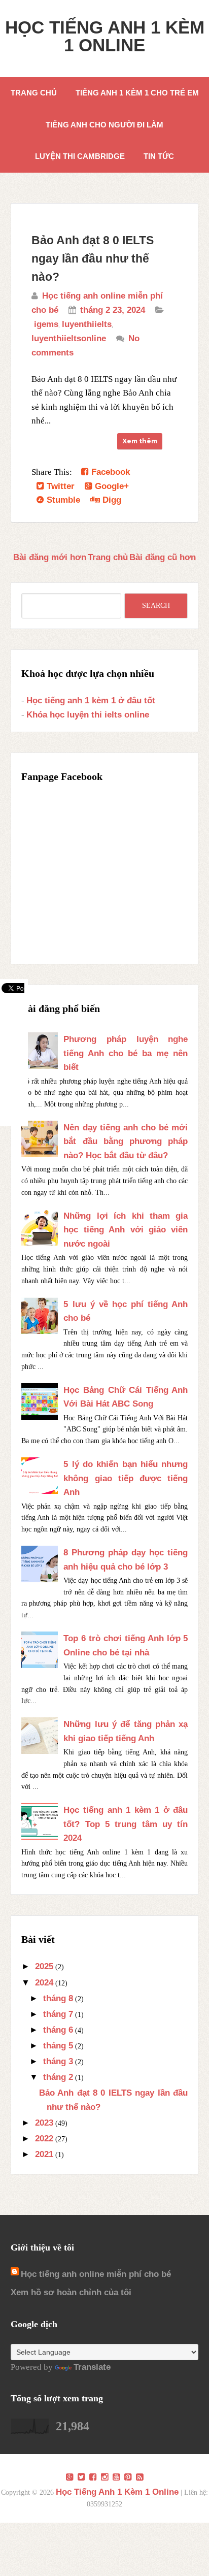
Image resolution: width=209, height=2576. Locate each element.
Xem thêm (140, 441)
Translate (92, 2367)
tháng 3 (58, 2061)
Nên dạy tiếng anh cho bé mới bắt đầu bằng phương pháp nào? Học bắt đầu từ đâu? (126, 1142)
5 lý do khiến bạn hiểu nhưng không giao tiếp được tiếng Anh (126, 1478)
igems (46, 324)
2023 (44, 2123)
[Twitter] (81, 2477)
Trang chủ (34, 93)
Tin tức (159, 156)
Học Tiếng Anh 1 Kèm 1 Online (105, 36)
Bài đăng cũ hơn (163, 557)
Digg (111, 500)
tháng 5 (58, 2046)
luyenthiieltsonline (69, 338)
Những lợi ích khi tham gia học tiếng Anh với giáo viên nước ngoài (126, 1230)
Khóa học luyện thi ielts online (88, 715)
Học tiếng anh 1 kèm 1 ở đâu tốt (91, 700)
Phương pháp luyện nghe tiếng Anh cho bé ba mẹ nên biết (126, 1053)
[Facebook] (93, 2477)
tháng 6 (58, 2030)
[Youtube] (116, 2477)
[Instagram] (105, 2477)
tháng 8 (58, 1998)
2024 (44, 1983)
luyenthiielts (87, 324)
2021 (44, 2154)
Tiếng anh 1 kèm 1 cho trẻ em (137, 93)
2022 (44, 2139)
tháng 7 (58, 2014)
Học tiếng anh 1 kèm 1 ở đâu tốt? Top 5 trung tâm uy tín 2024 (126, 1824)
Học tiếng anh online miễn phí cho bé (96, 2274)
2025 (44, 1966)
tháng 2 (58, 2077)
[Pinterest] (128, 2477)
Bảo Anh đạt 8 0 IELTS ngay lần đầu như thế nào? (93, 258)
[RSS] (140, 2477)
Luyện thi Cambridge (80, 156)
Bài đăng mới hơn (50, 557)
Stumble (62, 500)
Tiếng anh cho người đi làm (104, 125)
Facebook (109, 472)
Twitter (59, 486)
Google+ (111, 486)
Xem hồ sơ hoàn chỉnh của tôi (71, 2292)
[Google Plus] (70, 2477)
